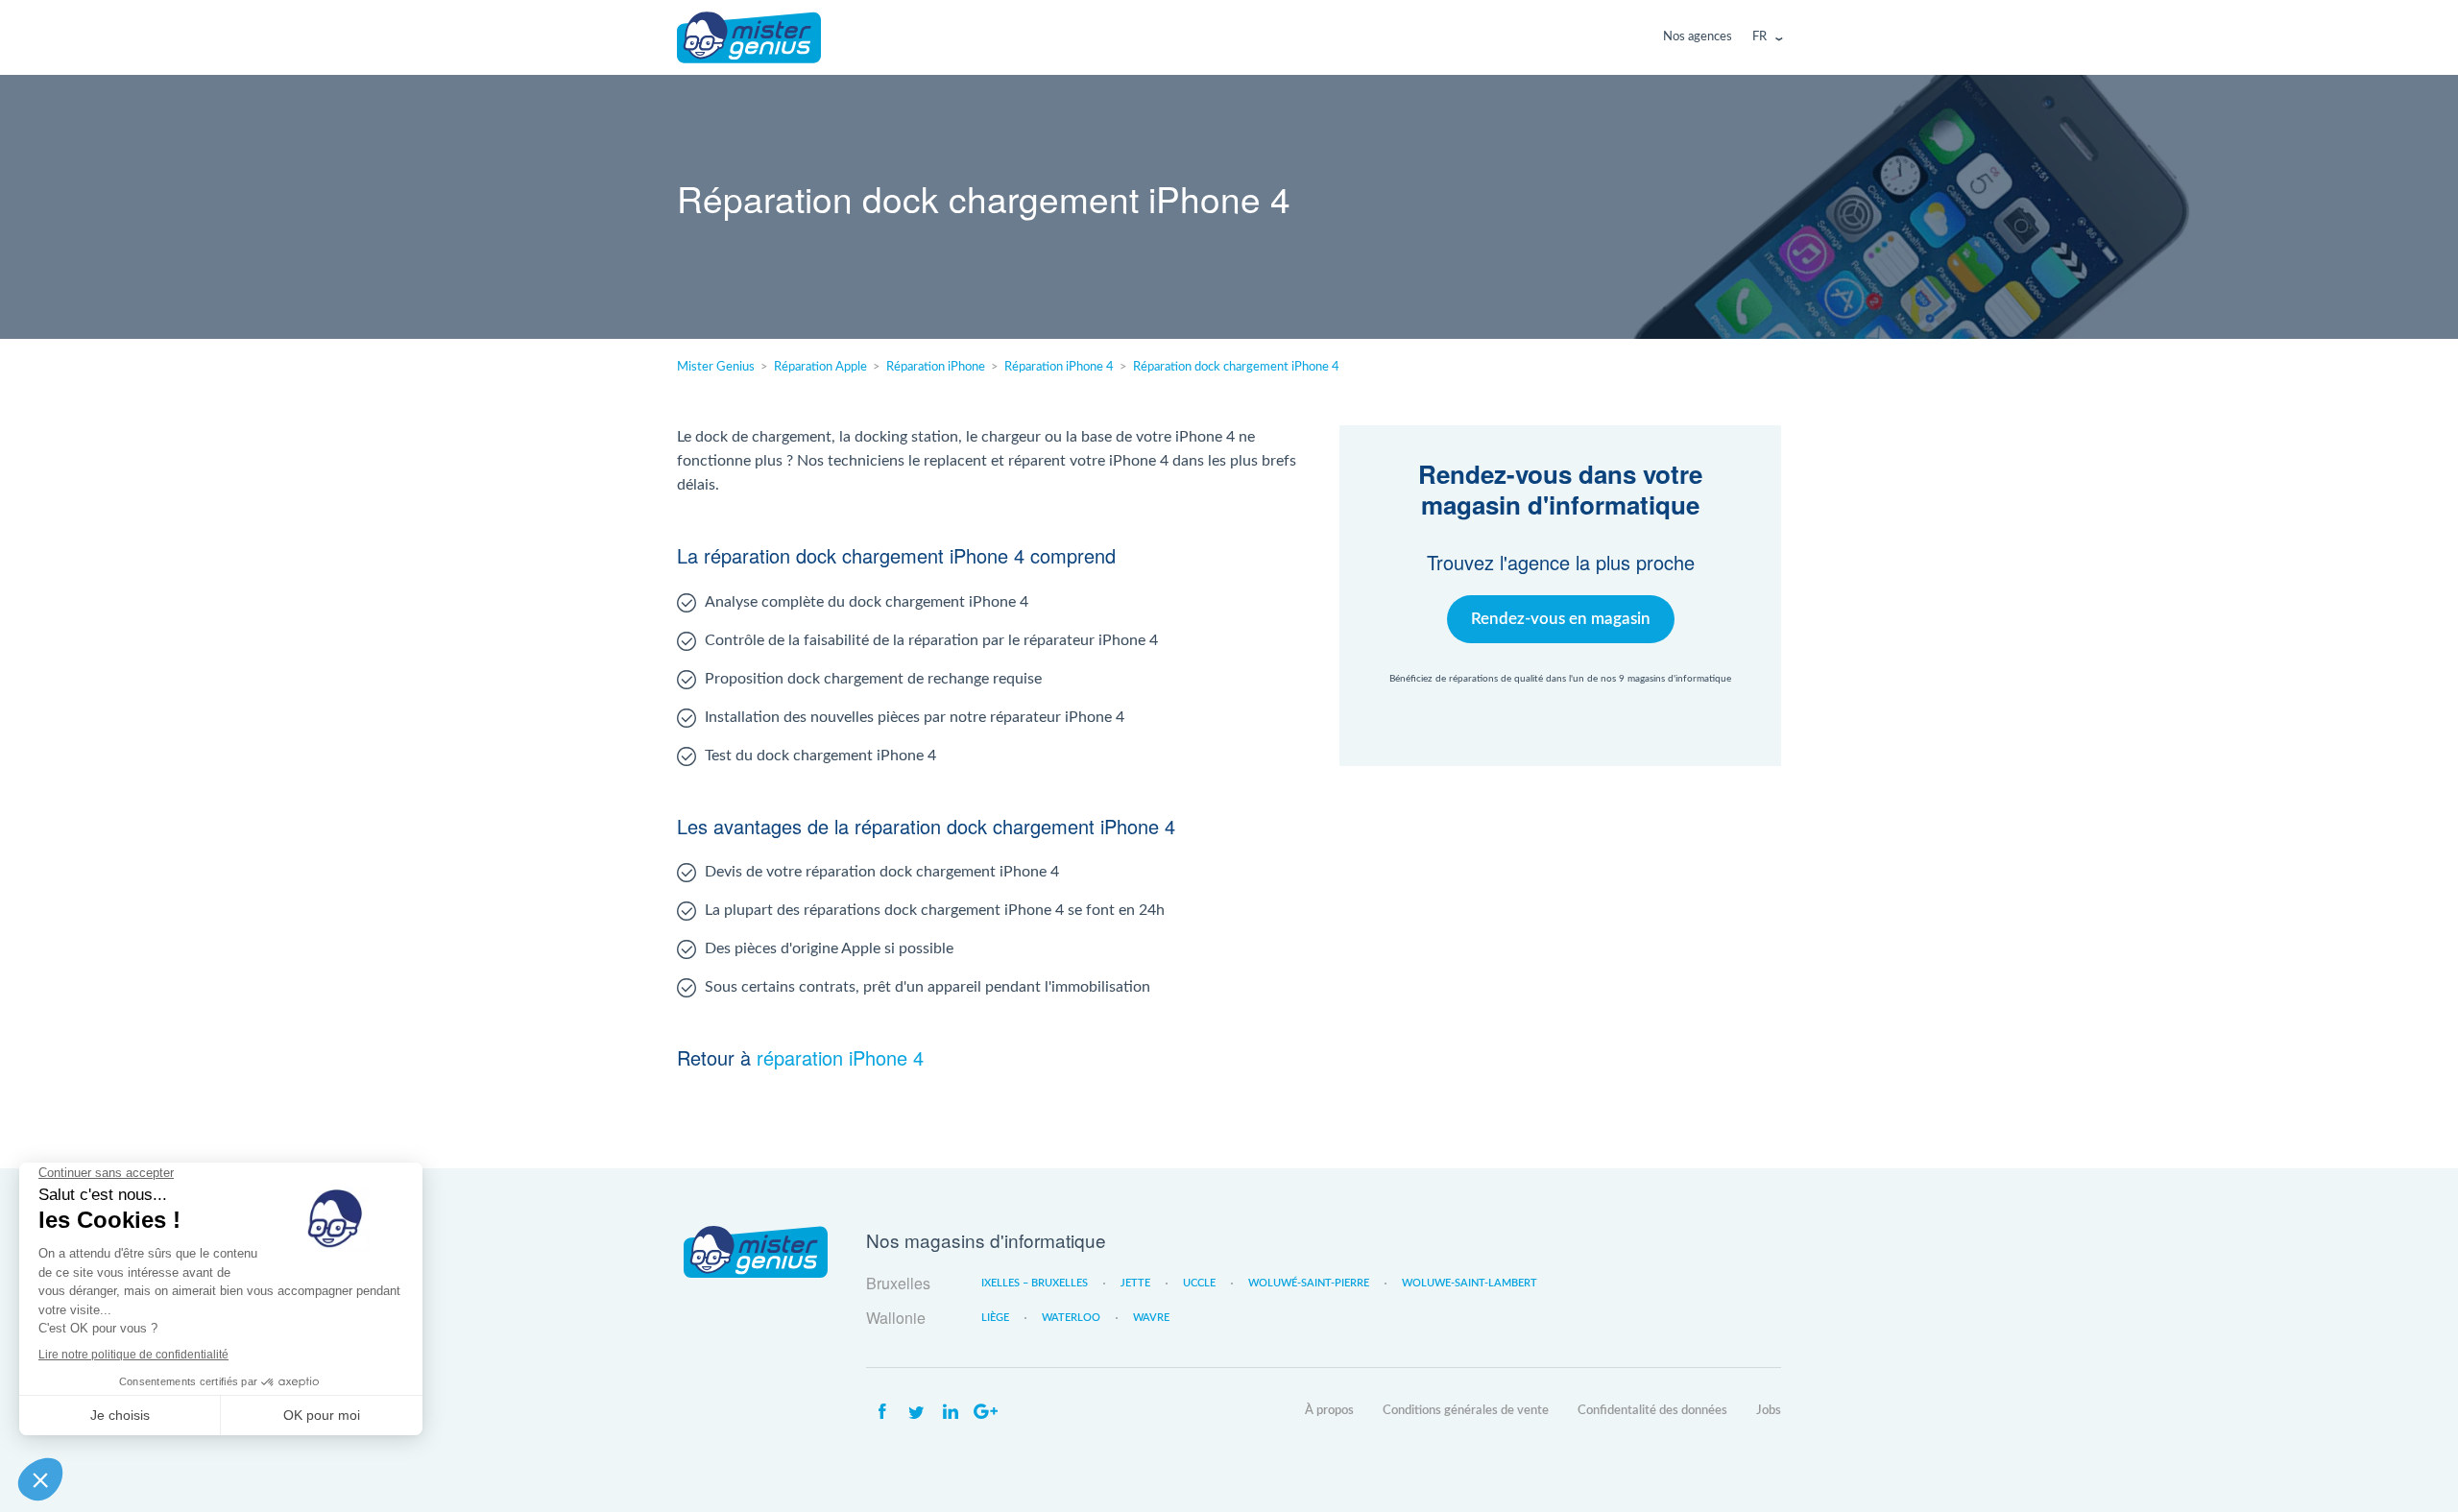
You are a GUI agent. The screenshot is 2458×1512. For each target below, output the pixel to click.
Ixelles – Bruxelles (1035, 1283)
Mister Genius (749, 37)
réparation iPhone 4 (840, 1057)
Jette (1135, 1283)
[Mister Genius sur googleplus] (985, 1412)
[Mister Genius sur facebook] (881, 1412)
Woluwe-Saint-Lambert (1470, 1283)
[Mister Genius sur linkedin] (951, 1412)
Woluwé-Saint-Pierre (1309, 1283)
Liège (995, 1318)
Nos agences (1698, 37)
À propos (1329, 1411)
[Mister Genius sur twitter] (916, 1412)
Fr (1759, 37)
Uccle (1199, 1283)
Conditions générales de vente (1466, 1411)
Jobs (1769, 1411)
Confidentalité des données (1652, 1411)
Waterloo (1071, 1318)
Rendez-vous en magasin (1561, 619)
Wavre (1151, 1318)
